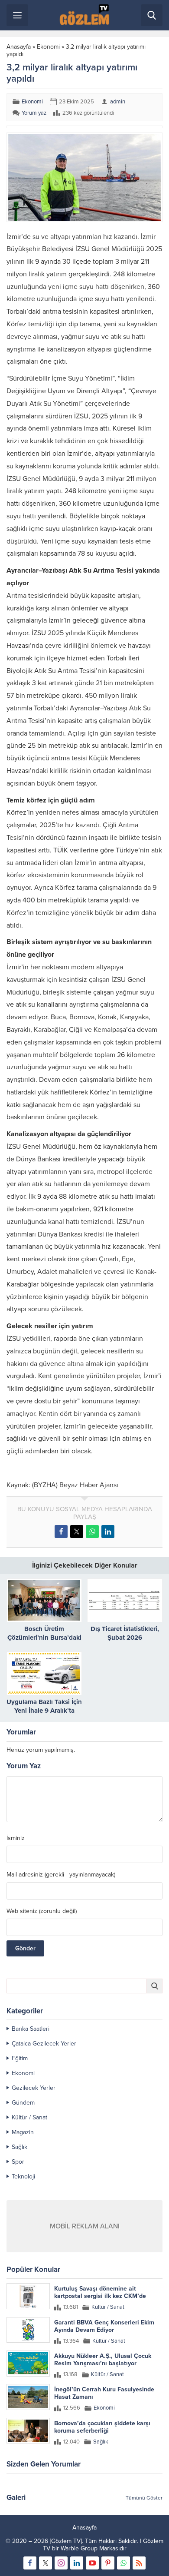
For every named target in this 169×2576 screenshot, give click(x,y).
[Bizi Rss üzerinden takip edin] (139, 2563)
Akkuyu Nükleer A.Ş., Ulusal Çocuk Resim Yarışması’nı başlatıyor (103, 2360)
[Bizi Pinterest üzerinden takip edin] (108, 2563)
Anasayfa (19, 47)
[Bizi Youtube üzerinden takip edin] (92, 2563)
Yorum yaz (34, 113)
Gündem (23, 2103)
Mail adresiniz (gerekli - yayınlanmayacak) (61, 1875)
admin (118, 102)
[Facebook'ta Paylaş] (61, 1532)
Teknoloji (23, 2177)
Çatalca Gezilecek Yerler (44, 2044)
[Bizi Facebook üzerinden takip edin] (30, 2563)
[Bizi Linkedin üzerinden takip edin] (77, 2563)
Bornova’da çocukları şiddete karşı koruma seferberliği (102, 2427)
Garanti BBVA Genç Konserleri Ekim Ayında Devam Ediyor (104, 2326)
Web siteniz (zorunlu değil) (42, 1911)
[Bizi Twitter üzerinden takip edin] (45, 2563)
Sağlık (19, 2147)
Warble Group (79, 2548)
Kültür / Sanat (29, 2117)
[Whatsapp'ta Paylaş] (92, 1532)
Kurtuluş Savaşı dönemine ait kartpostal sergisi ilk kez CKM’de (100, 2292)
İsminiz (16, 1838)
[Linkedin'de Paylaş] (108, 1532)
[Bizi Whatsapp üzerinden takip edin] (123, 2563)
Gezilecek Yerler (34, 2088)
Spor (18, 2162)
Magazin (23, 2132)
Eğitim (20, 2058)
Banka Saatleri (31, 2029)
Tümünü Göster (144, 2498)
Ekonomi (48, 47)
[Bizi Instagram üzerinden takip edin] (61, 2563)
